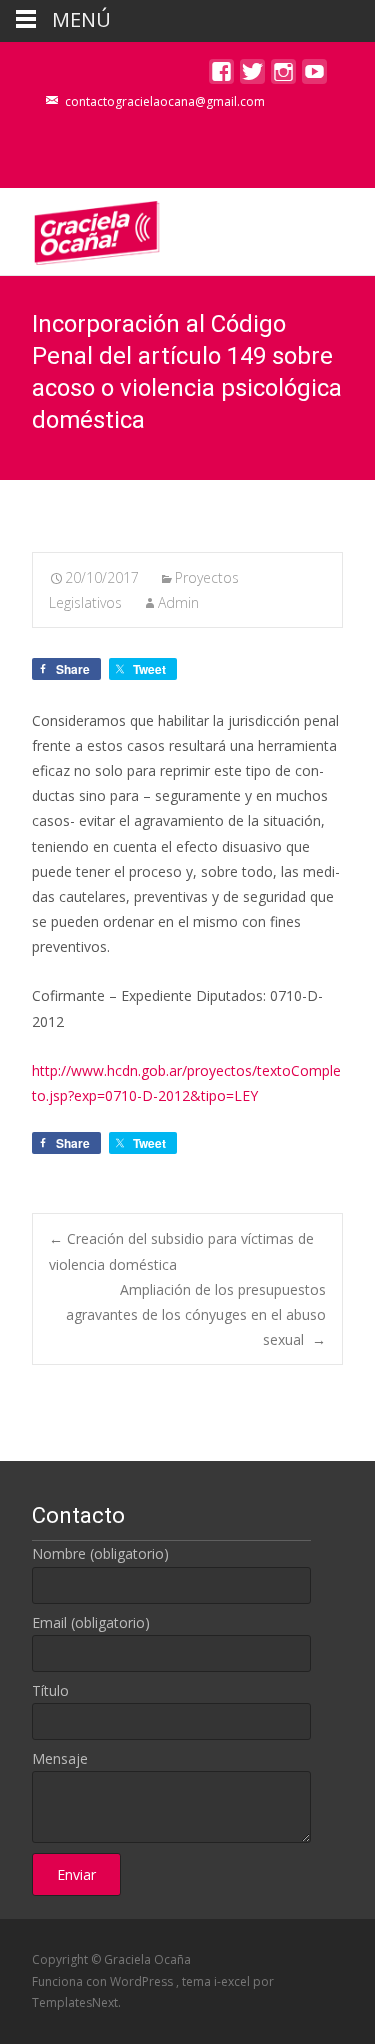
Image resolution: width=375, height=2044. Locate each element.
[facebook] (221, 76)
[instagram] (283, 76)
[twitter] (252, 76)
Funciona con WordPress (104, 1981)
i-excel (233, 1981)
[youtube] (314, 76)
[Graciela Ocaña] (81, 228)
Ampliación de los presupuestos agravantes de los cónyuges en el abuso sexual (196, 1314)
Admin (178, 602)
